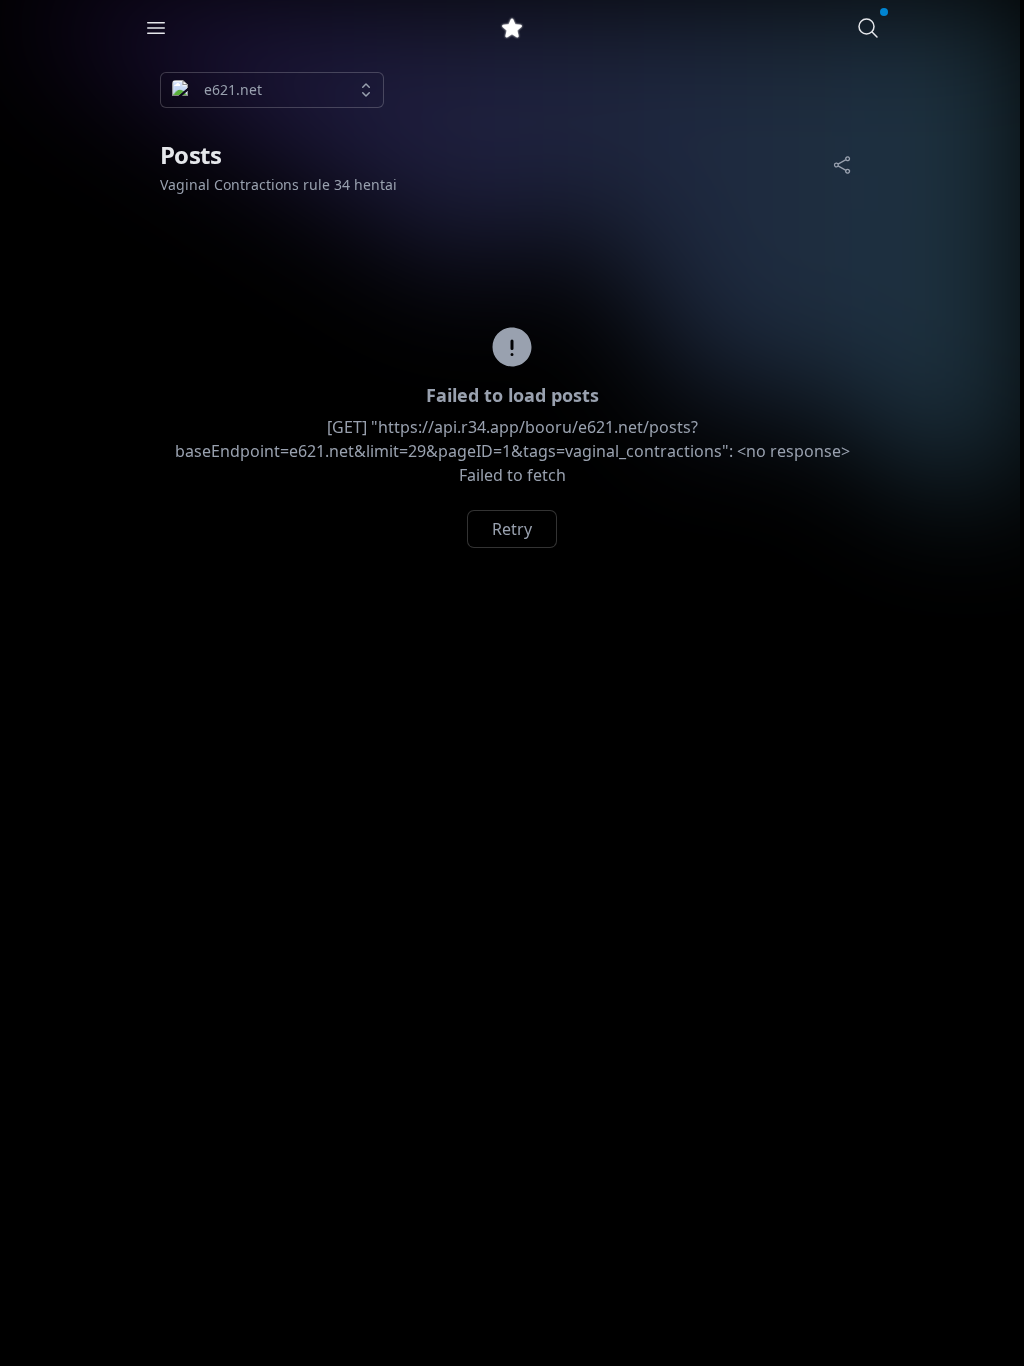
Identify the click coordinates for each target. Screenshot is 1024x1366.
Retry (512, 529)
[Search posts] (868, 28)
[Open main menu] (156, 28)
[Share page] (842, 165)
